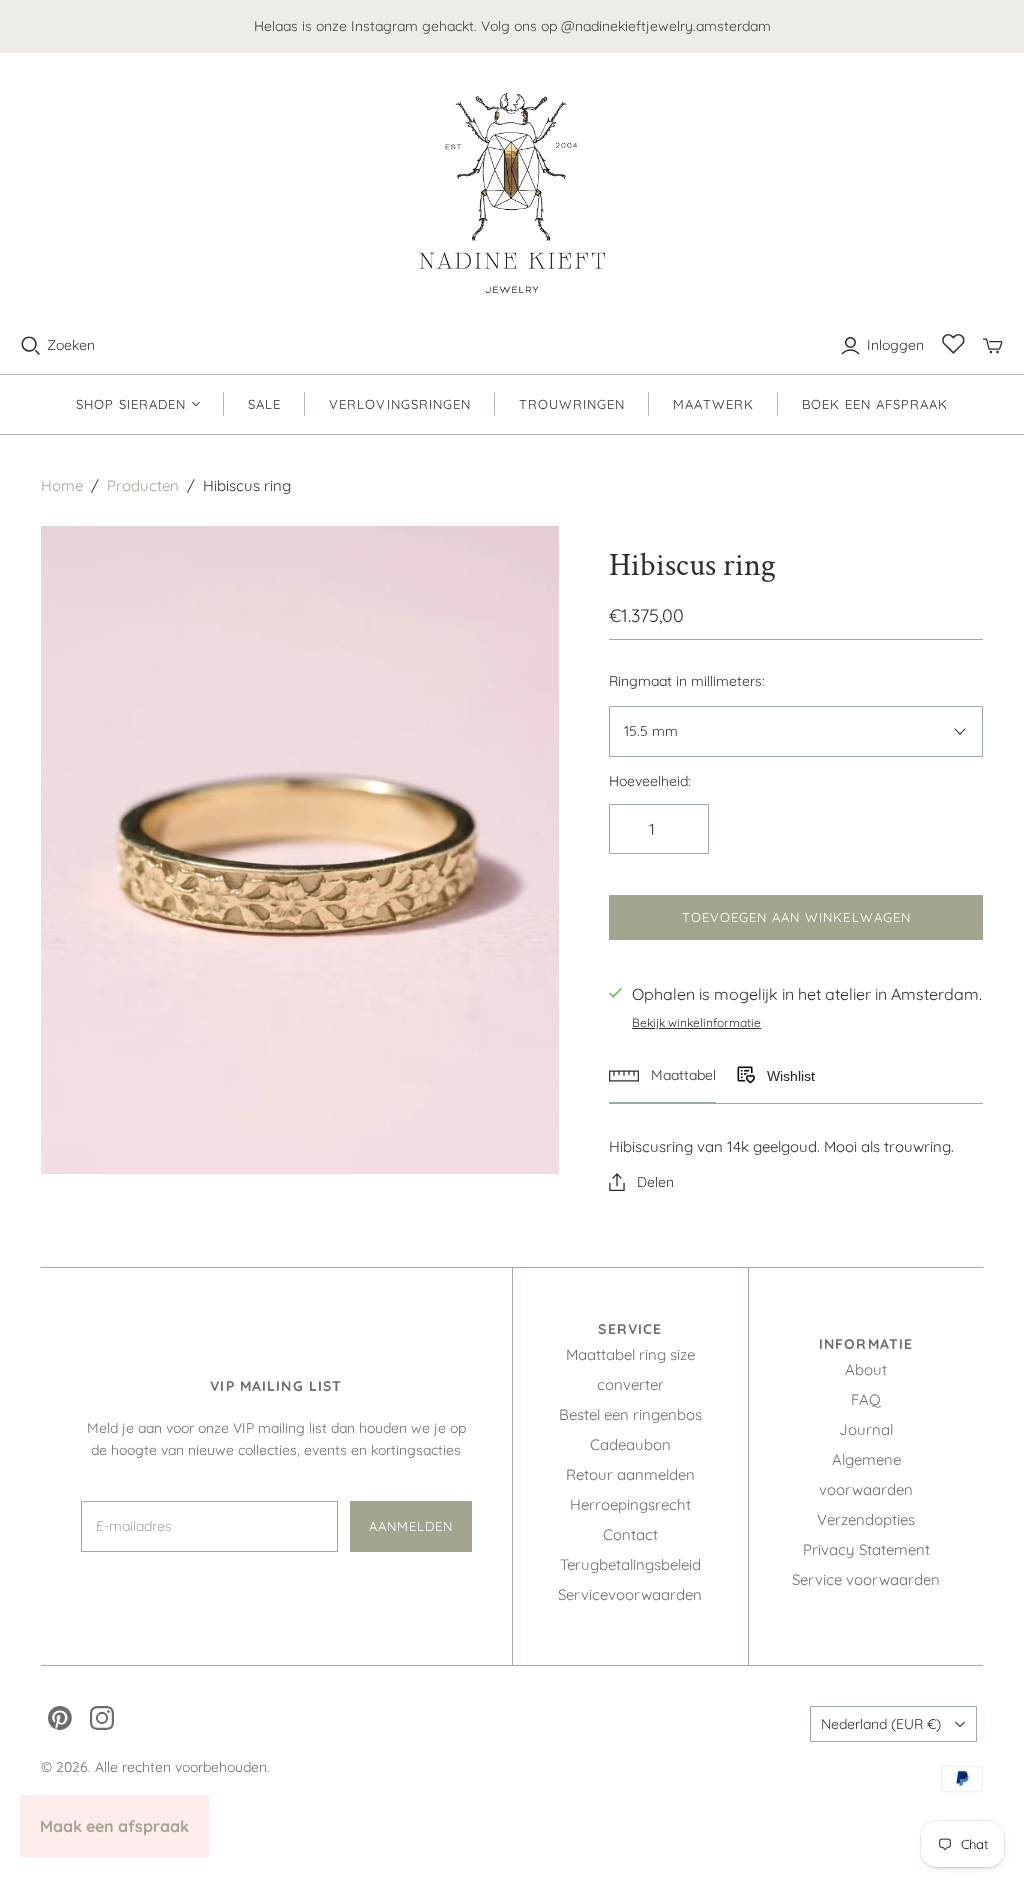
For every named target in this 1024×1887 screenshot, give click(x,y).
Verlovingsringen (400, 404)
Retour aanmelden (630, 1474)
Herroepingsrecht (630, 1504)
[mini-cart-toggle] (993, 346)
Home (62, 485)
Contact (630, 1534)
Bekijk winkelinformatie (696, 1022)
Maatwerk (713, 404)
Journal (866, 1429)
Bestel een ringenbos (630, 1414)
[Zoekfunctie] (31, 346)
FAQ (866, 1399)
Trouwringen (572, 404)
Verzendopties (866, 1519)
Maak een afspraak (114, 1826)
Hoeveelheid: (650, 781)
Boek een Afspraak (875, 404)
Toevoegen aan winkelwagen (796, 917)
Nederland (881, 1724)
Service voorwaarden (866, 1579)
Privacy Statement (866, 1549)
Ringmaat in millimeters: (687, 681)
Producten (143, 485)
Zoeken (71, 345)
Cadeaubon (630, 1444)
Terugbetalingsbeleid (630, 1564)
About (866, 1369)
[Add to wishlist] (745, 1076)
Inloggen (895, 345)
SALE (264, 404)
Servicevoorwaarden (630, 1594)
